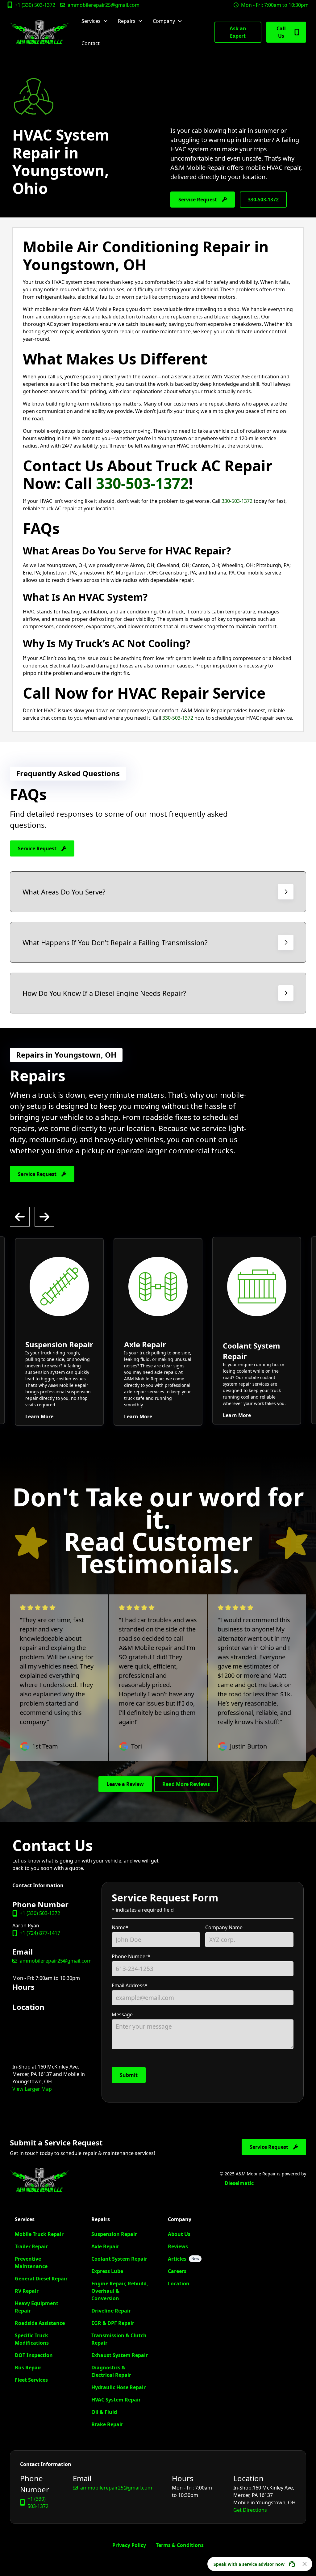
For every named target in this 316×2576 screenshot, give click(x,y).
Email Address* (130, 1985)
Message (122, 2014)
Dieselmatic (239, 2183)
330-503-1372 (263, 200)
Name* (120, 1927)
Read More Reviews (186, 1784)
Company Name (224, 1927)
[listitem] (59, 1332)
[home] (39, 32)
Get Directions (250, 2510)
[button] (95, 21)
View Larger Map (32, 2089)
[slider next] (44, 1217)
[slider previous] (20, 1217)
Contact (91, 43)
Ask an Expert (238, 32)
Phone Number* (131, 1956)
